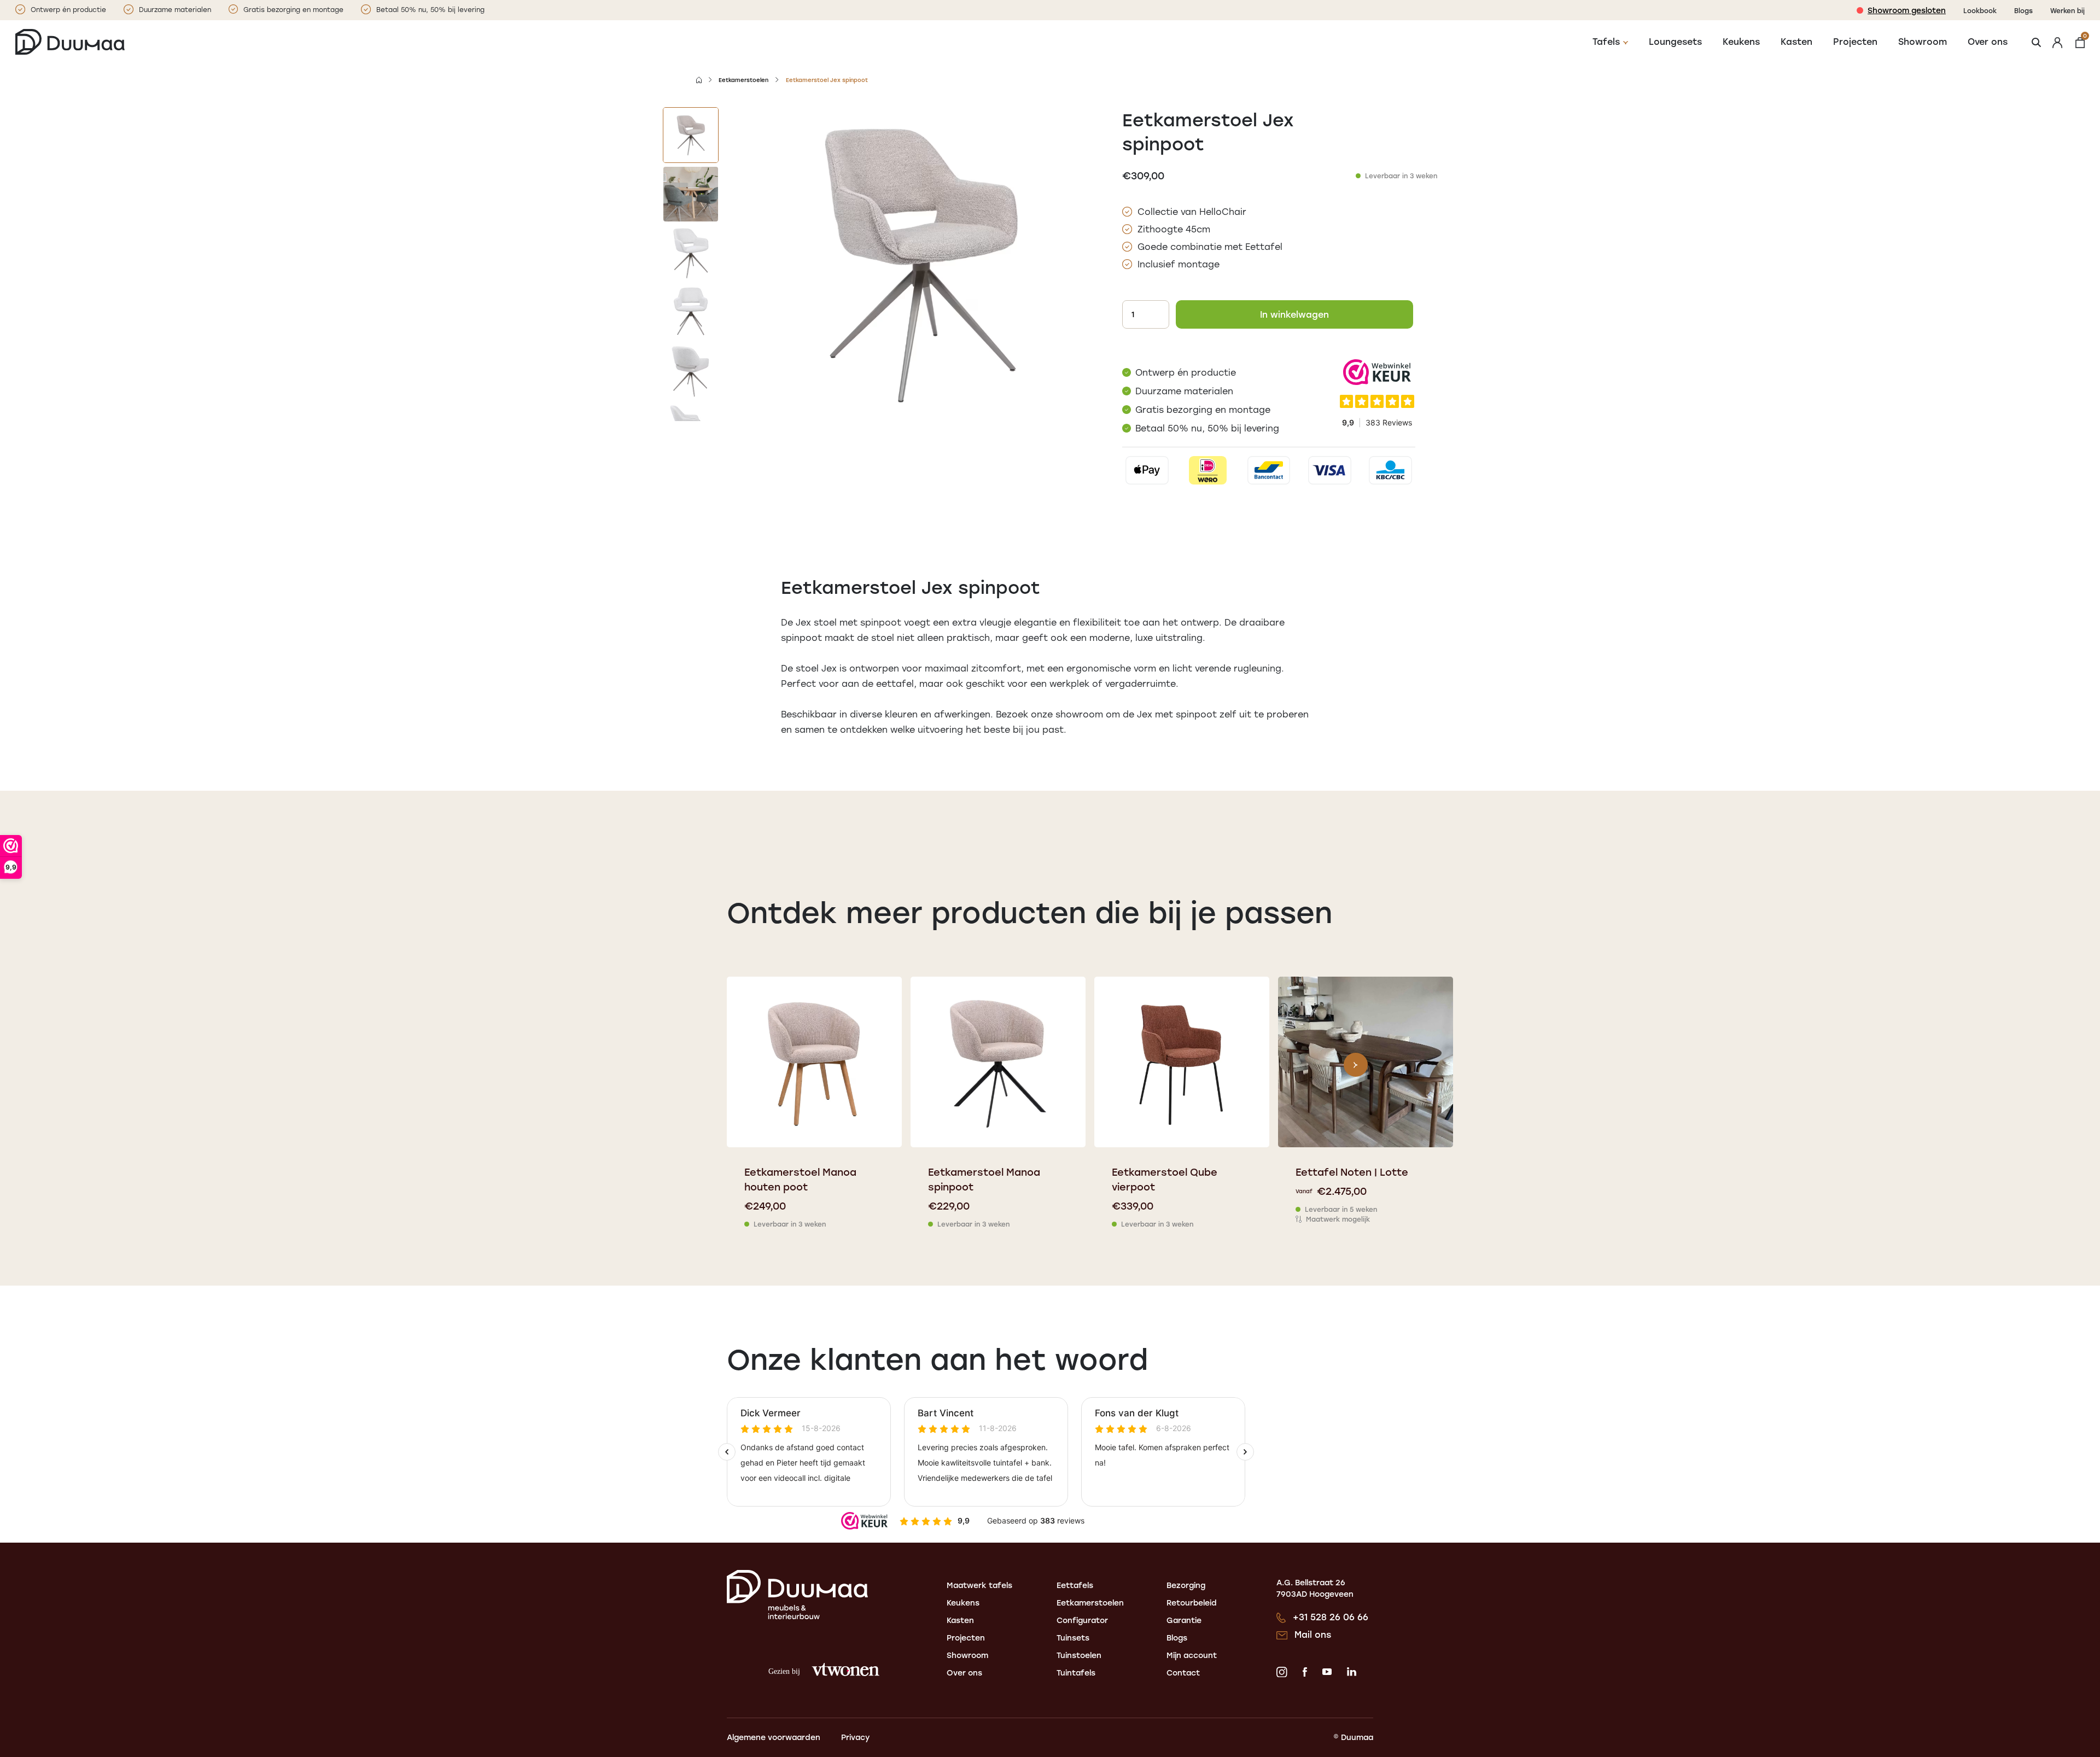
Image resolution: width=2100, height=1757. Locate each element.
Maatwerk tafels (979, 1585)
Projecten (1855, 41)
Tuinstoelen (1079, 1655)
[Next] (1356, 1065)
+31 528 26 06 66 (1331, 1617)
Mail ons (1313, 1634)
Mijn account (1192, 1655)
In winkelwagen (1294, 314)
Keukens (1741, 41)
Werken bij (2067, 10)
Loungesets (1675, 41)
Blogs (2023, 10)
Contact (1183, 1673)
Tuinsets (1073, 1638)
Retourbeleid (1192, 1603)
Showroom (1923, 41)
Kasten (1796, 41)
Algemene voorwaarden (774, 1737)
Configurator (1082, 1620)
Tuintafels (1076, 1673)
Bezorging (1186, 1585)
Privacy (855, 1737)
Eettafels (1075, 1585)
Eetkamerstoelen (743, 80)
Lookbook (1980, 10)
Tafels (1606, 41)
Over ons (1988, 41)
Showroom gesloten (1907, 10)
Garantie (1184, 1620)
